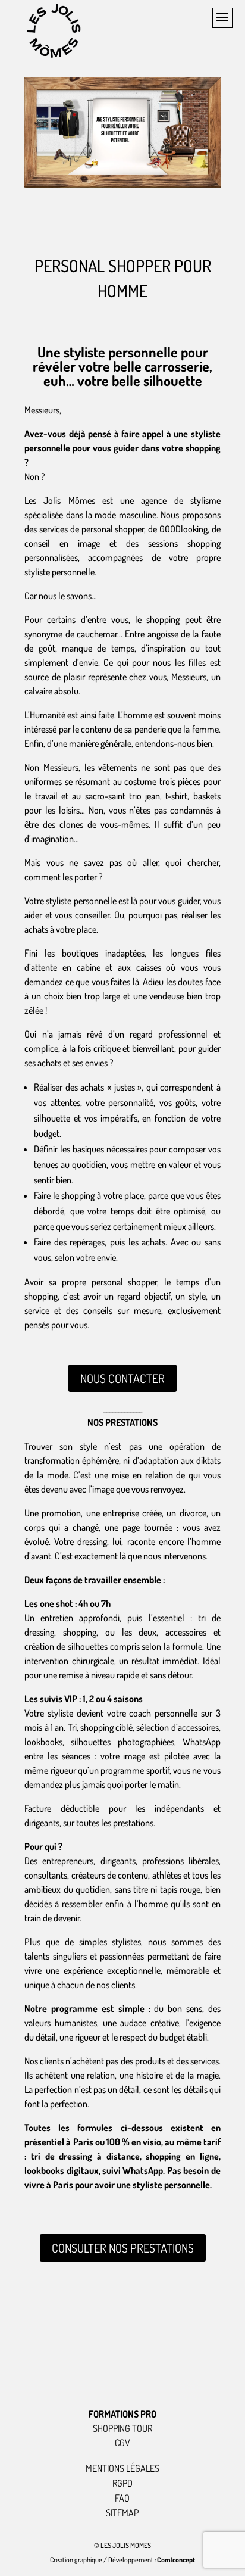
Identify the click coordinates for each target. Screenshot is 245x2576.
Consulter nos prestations (123, 2248)
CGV (122, 2443)
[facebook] (162, 2372)
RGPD (122, 2483)
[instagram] (83, 2372)
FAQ (122, 2498)
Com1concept (176, 2560)
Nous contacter (122, 1378)
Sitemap (122, 2513)
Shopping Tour (122, 2428)
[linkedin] (122, 2372)
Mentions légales (122, 2468)
